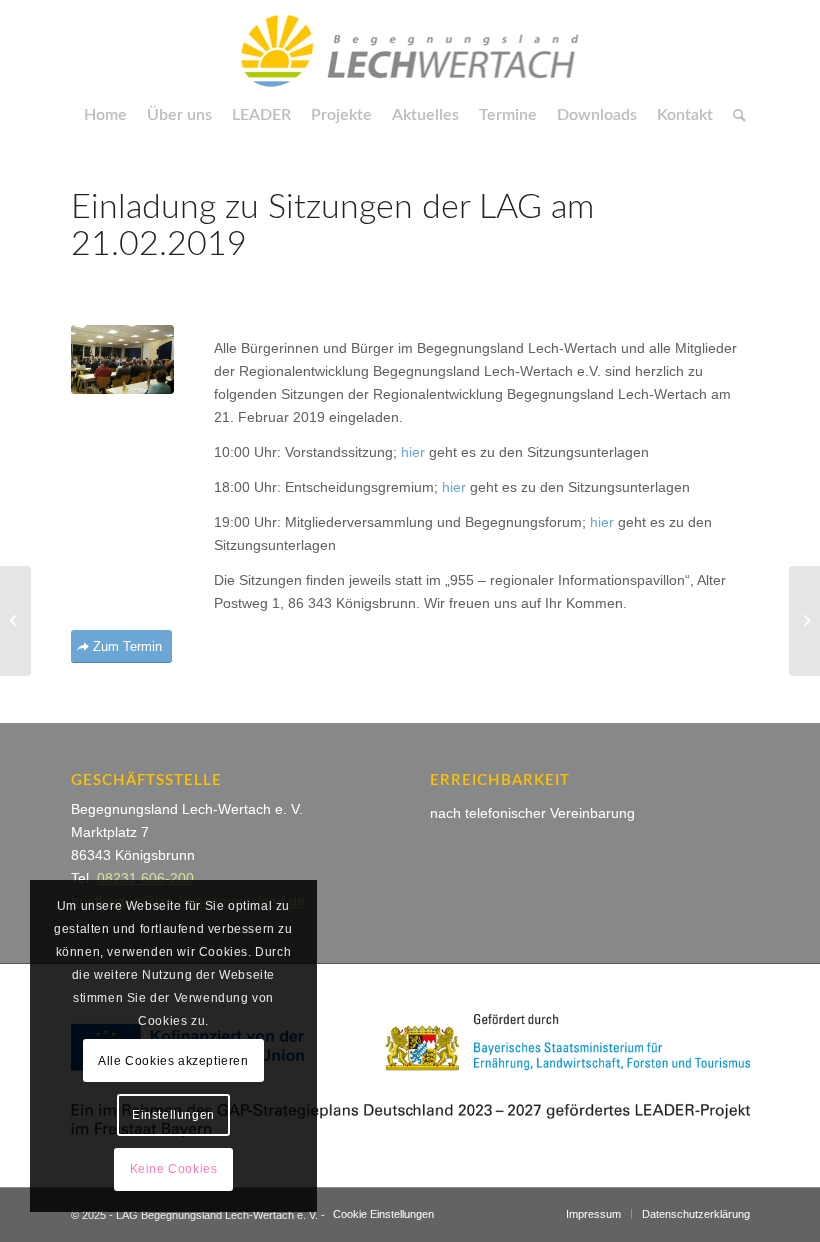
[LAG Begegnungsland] (410, 45)
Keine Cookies (174, 1169)
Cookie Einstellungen (383, 1214)
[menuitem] (105, 115)
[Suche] (734, 115)
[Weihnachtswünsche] (15, 621)
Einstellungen (173, 1115)
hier (413, 452)
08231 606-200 (145, 878)
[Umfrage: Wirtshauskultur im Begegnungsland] (804, 621)
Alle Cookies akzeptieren (173, 1061)
